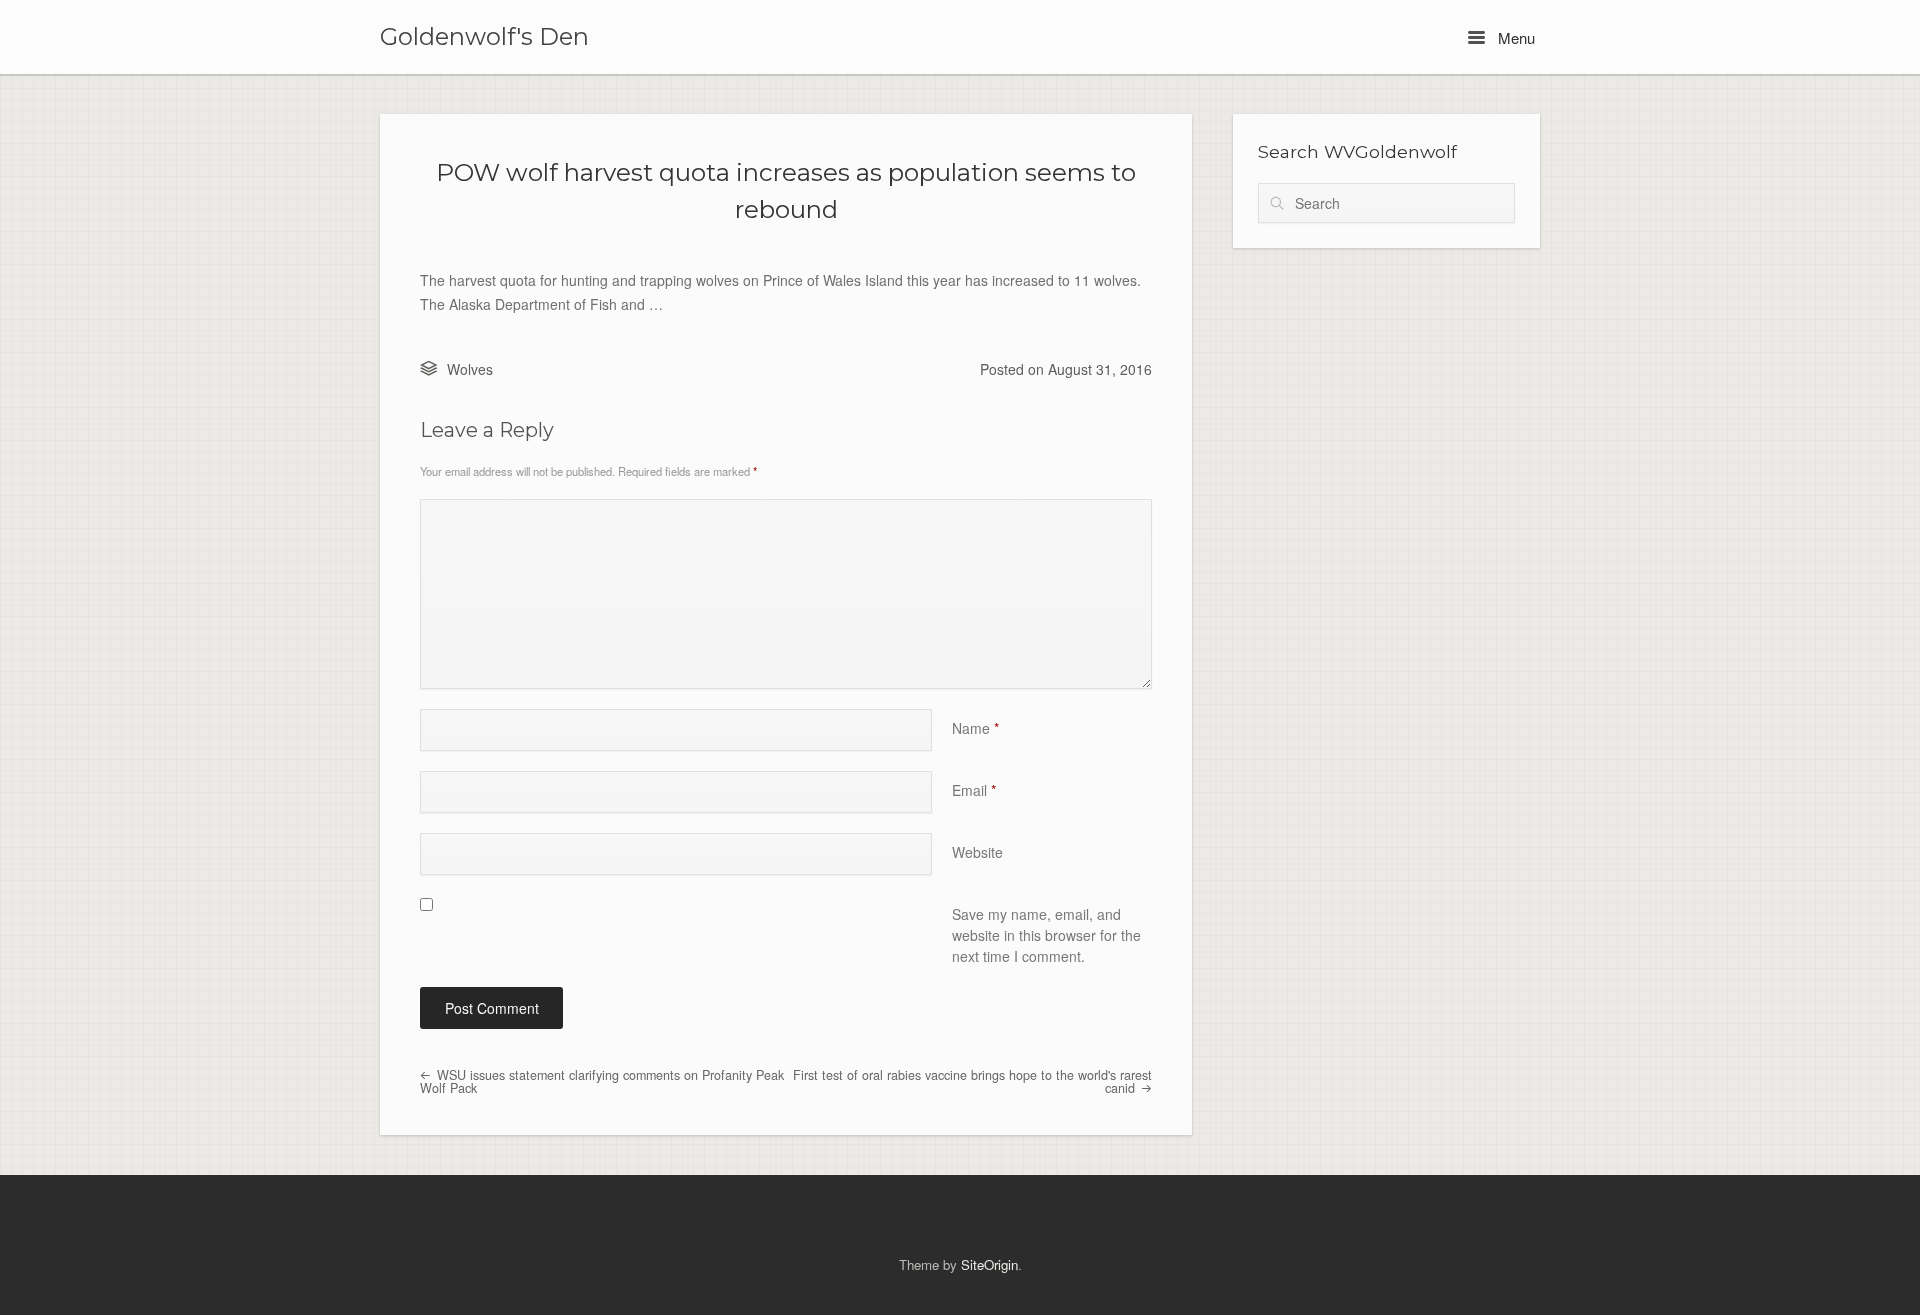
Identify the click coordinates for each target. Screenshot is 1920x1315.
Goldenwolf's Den (484, 37)
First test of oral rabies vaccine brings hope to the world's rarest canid (972, 1081)
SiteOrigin (989, 1264)
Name (975, 728)
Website (977, 852)
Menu (1514, 37)
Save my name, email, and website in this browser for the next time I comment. (1046, 935)
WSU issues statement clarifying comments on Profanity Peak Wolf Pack (602, 1081)
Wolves (470, 369)
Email (974, 790)
